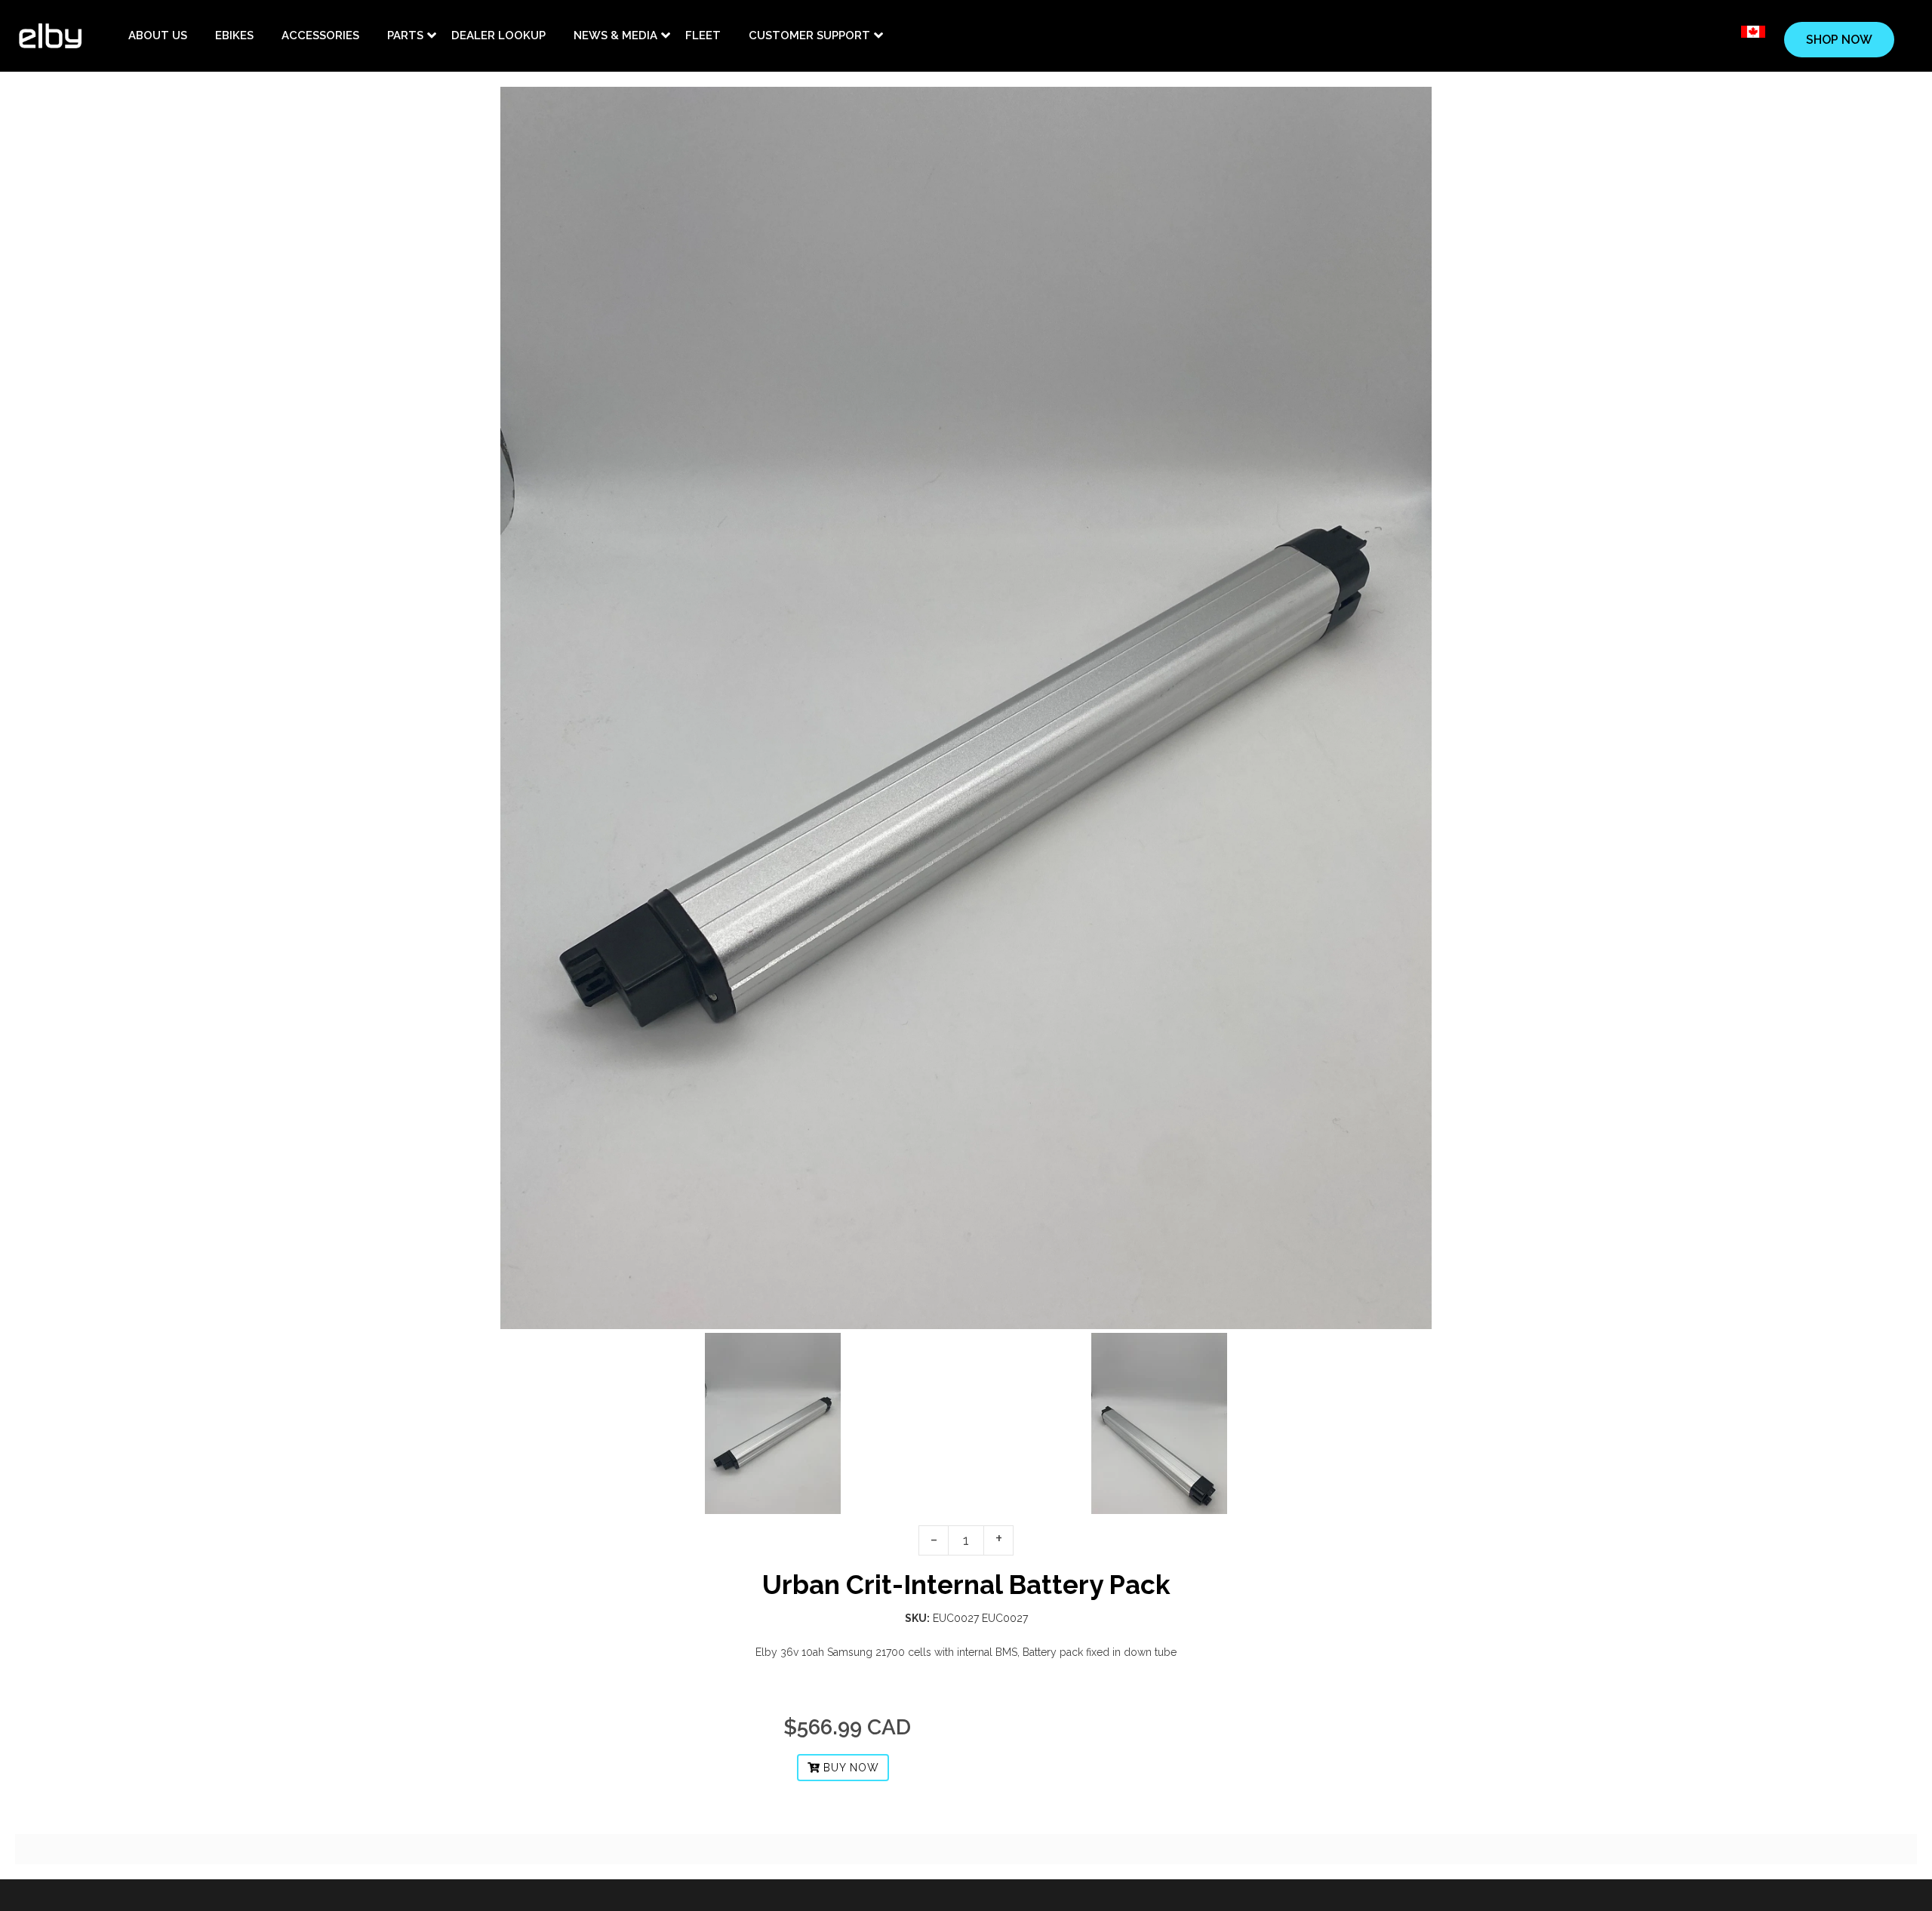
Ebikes (234, 35)
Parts (405, 35)
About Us (158, 35)
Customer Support (809, 35)
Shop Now (1839, 40)
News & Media (615, 35)
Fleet (703, 35)
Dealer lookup (498, 35)
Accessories (320, 35)
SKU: (917, 1618)
